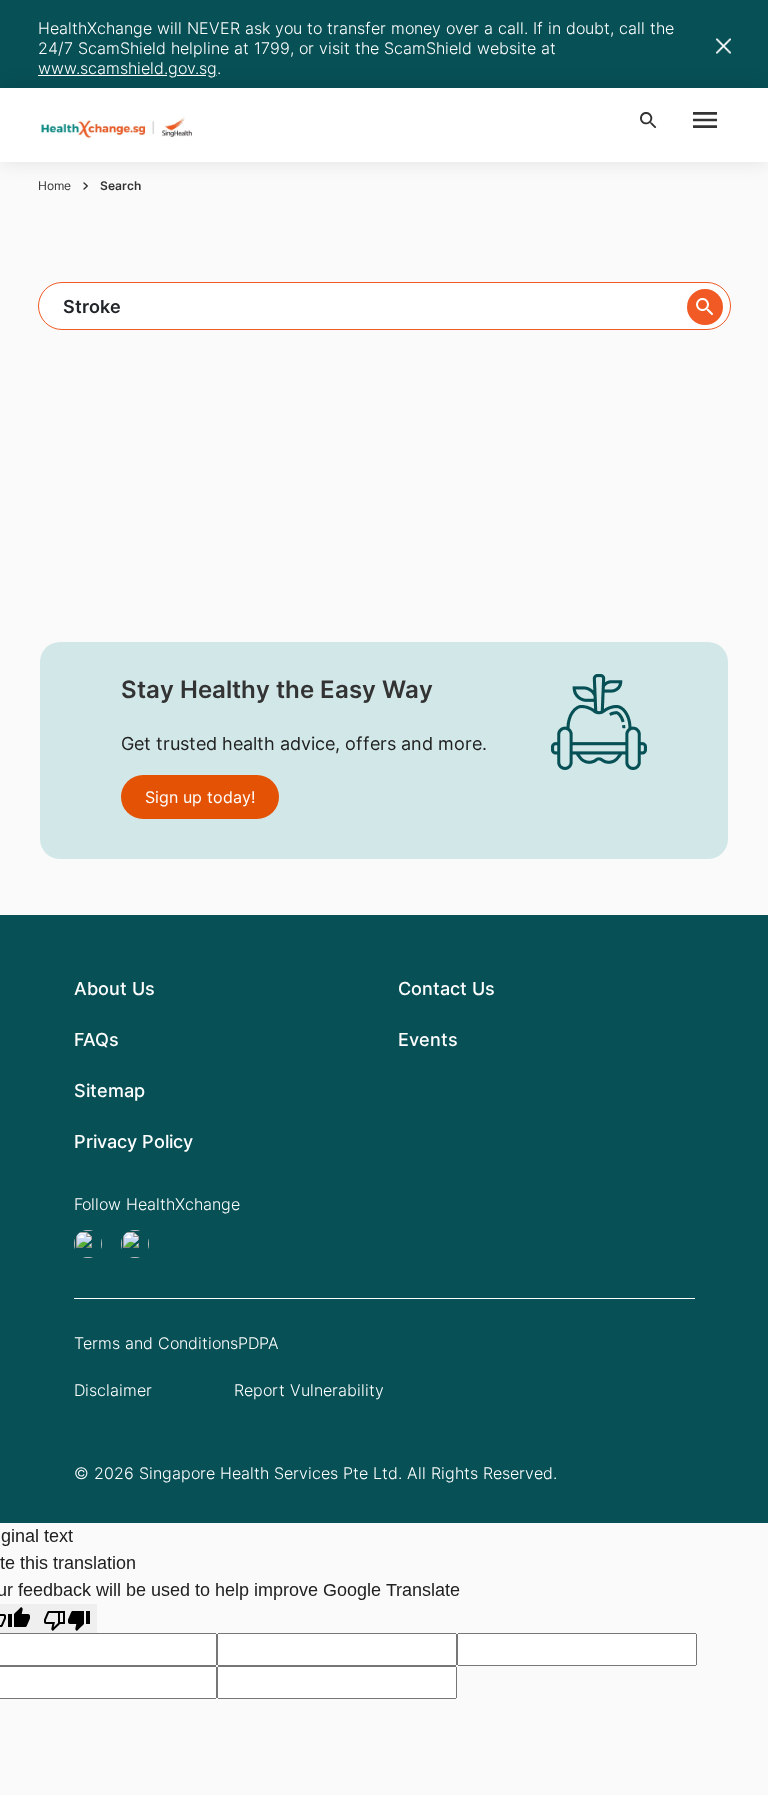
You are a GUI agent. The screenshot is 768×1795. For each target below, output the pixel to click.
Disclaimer (113, 1390)
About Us (114, 988)
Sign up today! (200, 797)
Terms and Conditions (156, 1343)
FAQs (96, 1039)
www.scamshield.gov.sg (127, 68)
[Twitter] (94, 1244)
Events (428, 1039)
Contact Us (446, 988)
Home (54, 185)
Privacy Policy (133, 1141)
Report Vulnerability (309, 1390)
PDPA (258, 1343)
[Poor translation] (67, 1618)
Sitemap (109, 1090)
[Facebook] (141, 1244)
